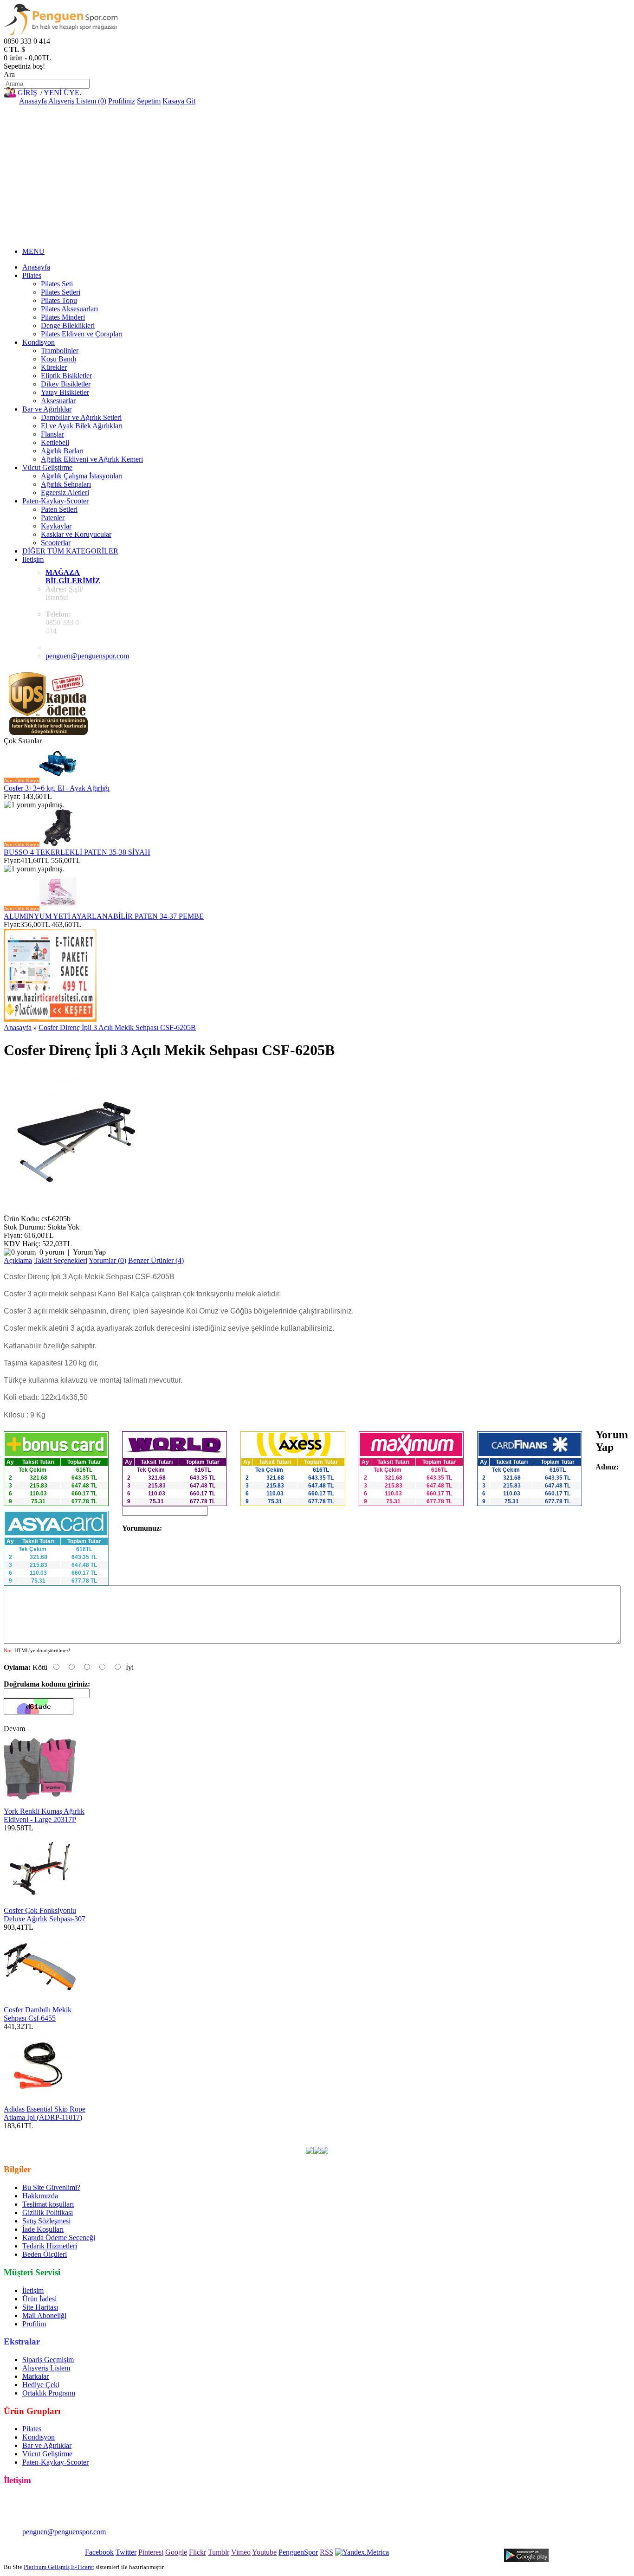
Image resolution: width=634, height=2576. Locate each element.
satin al (410, 2134)
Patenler (53, 518)
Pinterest (151, 2552)
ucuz (372, 2134)
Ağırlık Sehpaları (66, 484)
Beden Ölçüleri (45, 2254)
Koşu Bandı (58, 359)
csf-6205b (221, 2134)
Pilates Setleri (61, 292)
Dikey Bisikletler (66, 384)
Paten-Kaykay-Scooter (55, 501)
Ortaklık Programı (49, 2393)
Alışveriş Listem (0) (77, 101)
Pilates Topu (59, 300)
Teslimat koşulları (48, 2204)
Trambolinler (60, 351)
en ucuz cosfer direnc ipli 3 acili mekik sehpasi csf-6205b (119, 2134)
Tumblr (219, 2552)
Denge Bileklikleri (68, 325)
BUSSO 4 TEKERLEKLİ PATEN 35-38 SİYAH (77, 852)
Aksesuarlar (58, 401)
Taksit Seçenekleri (61, 1260)
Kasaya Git (179, 101)
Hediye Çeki (41, 2385)
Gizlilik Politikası (48, 2212)
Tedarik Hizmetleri (50, 2246)
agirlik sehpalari (262, 2134)
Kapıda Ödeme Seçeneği (59, 2238)
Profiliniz (122, 101)
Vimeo (241, 2552)
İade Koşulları (43, 2229)
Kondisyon (39, 342)
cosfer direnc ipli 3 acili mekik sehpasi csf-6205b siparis (309, 2142)
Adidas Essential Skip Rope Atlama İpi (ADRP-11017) (45, 2113)
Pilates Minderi (63, 317)
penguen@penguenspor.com (87, 656)
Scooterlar (56, 543)
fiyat (389, 2134)
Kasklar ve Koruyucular (76, 534)
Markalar (36, 2376)
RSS (327, 2552)
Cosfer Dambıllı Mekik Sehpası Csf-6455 (38, 2014)
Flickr (197, 2552)
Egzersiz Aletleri (65, 493)
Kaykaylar (56, 526)
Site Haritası (40, 2307)
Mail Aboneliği (44, 2315)
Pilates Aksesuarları (69, 309)
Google (176, 2552)
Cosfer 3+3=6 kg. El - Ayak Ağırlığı (57, 788)
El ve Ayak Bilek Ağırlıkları (82, 426)
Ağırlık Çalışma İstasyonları (82, 476)
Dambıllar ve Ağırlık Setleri (81, 417)
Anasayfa (33, 101)
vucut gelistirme (312, 2134)
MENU (33, 251)
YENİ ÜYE (61, 93)
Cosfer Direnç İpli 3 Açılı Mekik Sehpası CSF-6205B (117, 1027)
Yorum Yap (89, 1252)
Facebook (99, 2552)
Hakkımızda (40, 2196)
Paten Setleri (59, 509)
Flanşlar (52, 434)
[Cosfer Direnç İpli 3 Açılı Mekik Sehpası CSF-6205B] (76, 1210)
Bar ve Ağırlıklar (47, 409)
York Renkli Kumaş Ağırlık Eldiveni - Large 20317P (44, 1815)
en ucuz (468, 2134)
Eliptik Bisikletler (66, 376)
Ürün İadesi (39, 2299)
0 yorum (52, 1252)
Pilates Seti (57, 284)
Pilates (32, 275)
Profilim (34, 2324)
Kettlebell (55, 442)
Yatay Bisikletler (65, 392)
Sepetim (149, 101)
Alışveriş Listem (46, 2368)
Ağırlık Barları (62, 451)
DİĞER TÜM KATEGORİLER (70, 551)
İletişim (33, 559)
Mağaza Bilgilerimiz (73, 576)
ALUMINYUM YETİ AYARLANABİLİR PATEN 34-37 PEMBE (104, 916)
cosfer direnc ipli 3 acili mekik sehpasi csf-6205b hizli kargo (136, 2142)
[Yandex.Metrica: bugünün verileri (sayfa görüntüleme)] (362, 2552)
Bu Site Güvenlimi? (51, 2187)
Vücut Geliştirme (47, 467)
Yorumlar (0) (107, 1260)
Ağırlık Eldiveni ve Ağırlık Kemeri (92, 459)
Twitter (126, 2552)
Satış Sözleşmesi (46, 2221)
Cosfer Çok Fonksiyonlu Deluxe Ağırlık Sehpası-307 (45, 1915)
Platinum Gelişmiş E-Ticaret (59, 2567)
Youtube (264, 2552)
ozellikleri (438, 2134)
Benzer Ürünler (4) (156, 1260)
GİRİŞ (27, 93)
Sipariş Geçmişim (48, 2360)
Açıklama (18, 1260)
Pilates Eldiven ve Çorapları (82, 334)
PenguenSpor (298, 2552)
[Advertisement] (317, 175)
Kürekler (54, 367)
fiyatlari (350, 2134)
